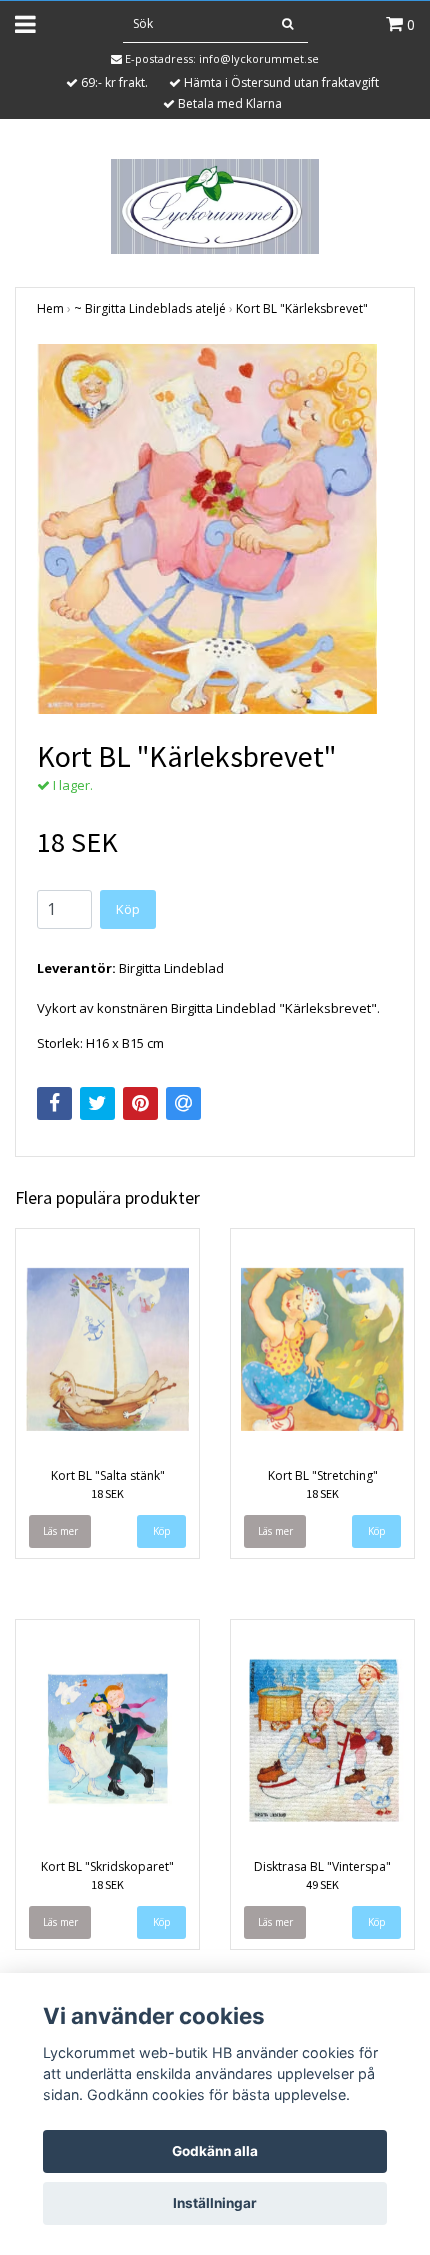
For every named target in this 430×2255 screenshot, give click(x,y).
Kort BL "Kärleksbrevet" (302, 308)
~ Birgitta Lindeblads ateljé (150, 308)
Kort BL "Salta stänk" (108, 1475)
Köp (128, 909)
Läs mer (60, 1531)
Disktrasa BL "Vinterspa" (322, 1866)
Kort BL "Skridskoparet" (107, 1866)
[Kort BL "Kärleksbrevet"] (215, 529)
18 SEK (107, 1493)
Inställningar (215, 2203)
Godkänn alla (215, 2151)
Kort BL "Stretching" (323, 1475)
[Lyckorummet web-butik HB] (214, 205)
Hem (50, 308)
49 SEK (322, 1884)
